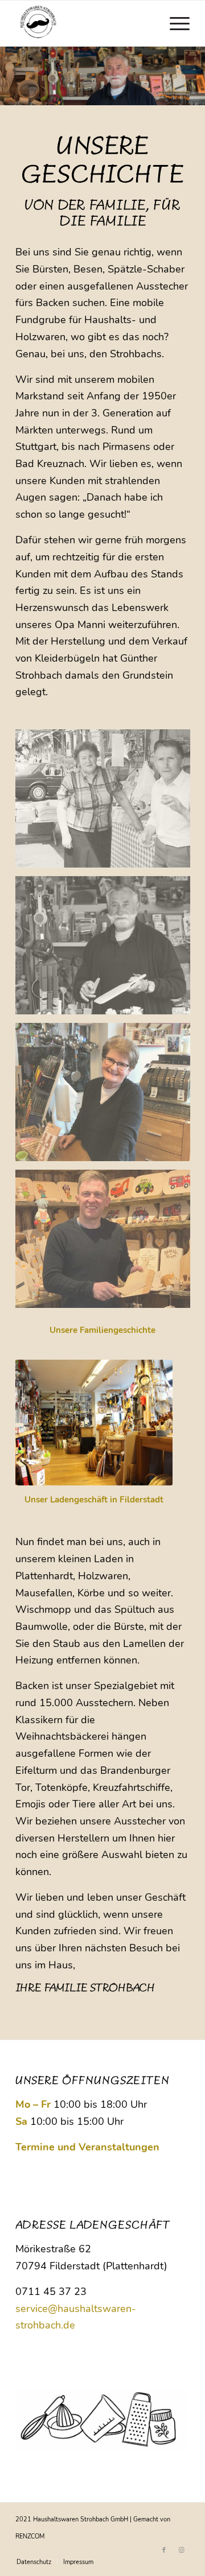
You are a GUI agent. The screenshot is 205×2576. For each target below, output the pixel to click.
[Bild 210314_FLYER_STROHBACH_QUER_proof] (107, 803)
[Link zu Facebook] (164, 2550)
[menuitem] (174, 23)
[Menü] (174, 23)
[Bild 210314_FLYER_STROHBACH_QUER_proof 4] (107, 1243)
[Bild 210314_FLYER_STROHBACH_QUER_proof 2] (107, 950)
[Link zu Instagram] (181, 2550)
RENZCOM (30, 2536)
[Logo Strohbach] (85, 23)
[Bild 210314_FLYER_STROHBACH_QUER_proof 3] (107, 1096)
